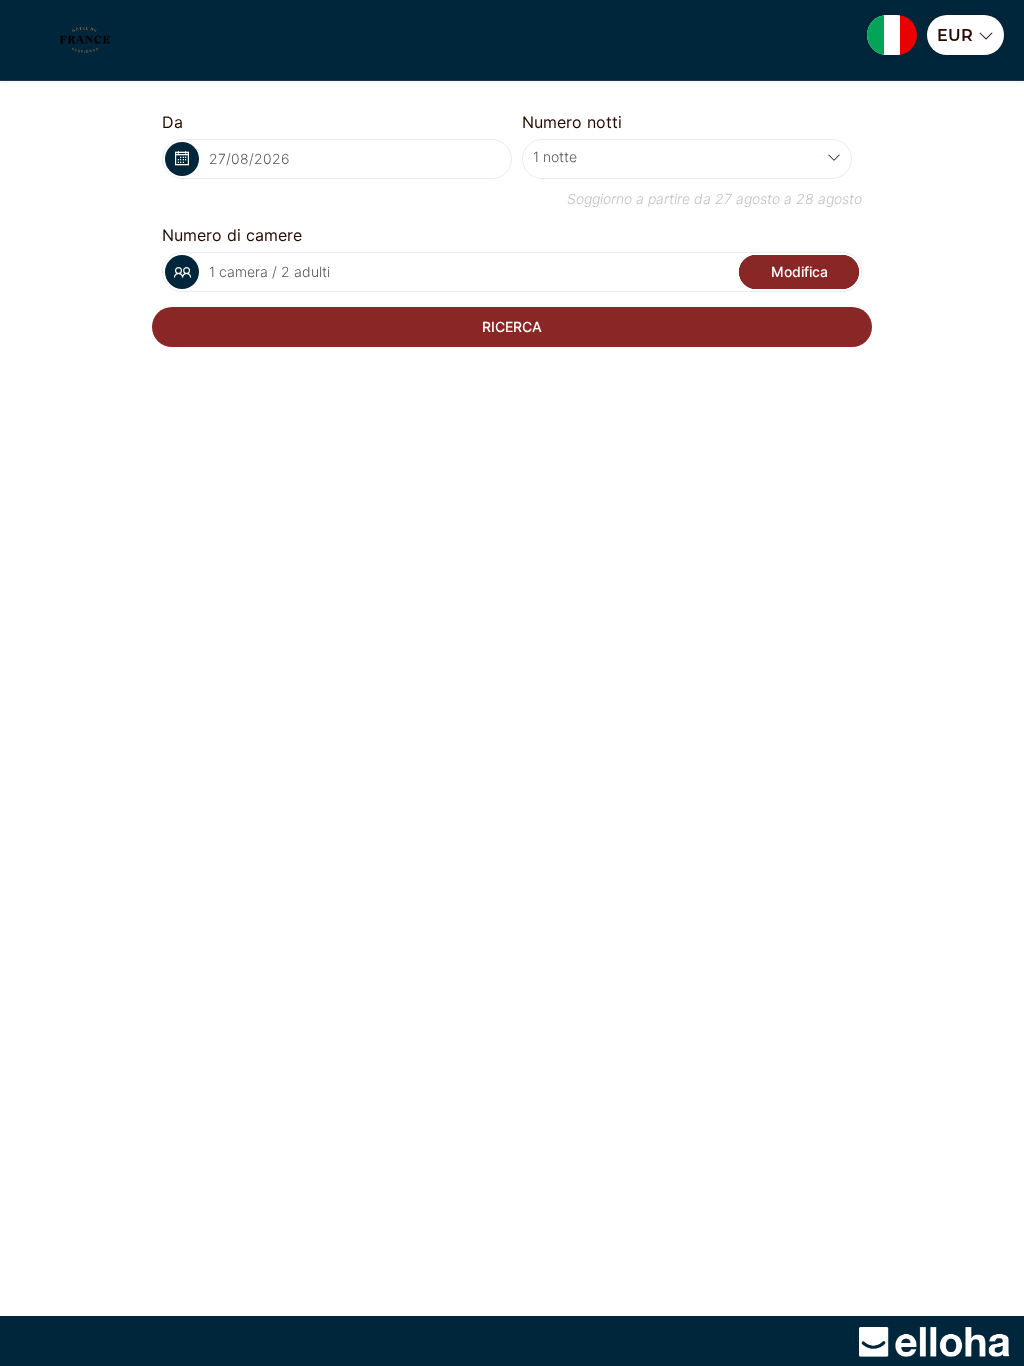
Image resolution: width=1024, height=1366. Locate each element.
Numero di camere (232, 235)
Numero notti (572, 122)
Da (172, 122)
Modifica (799, 271)
